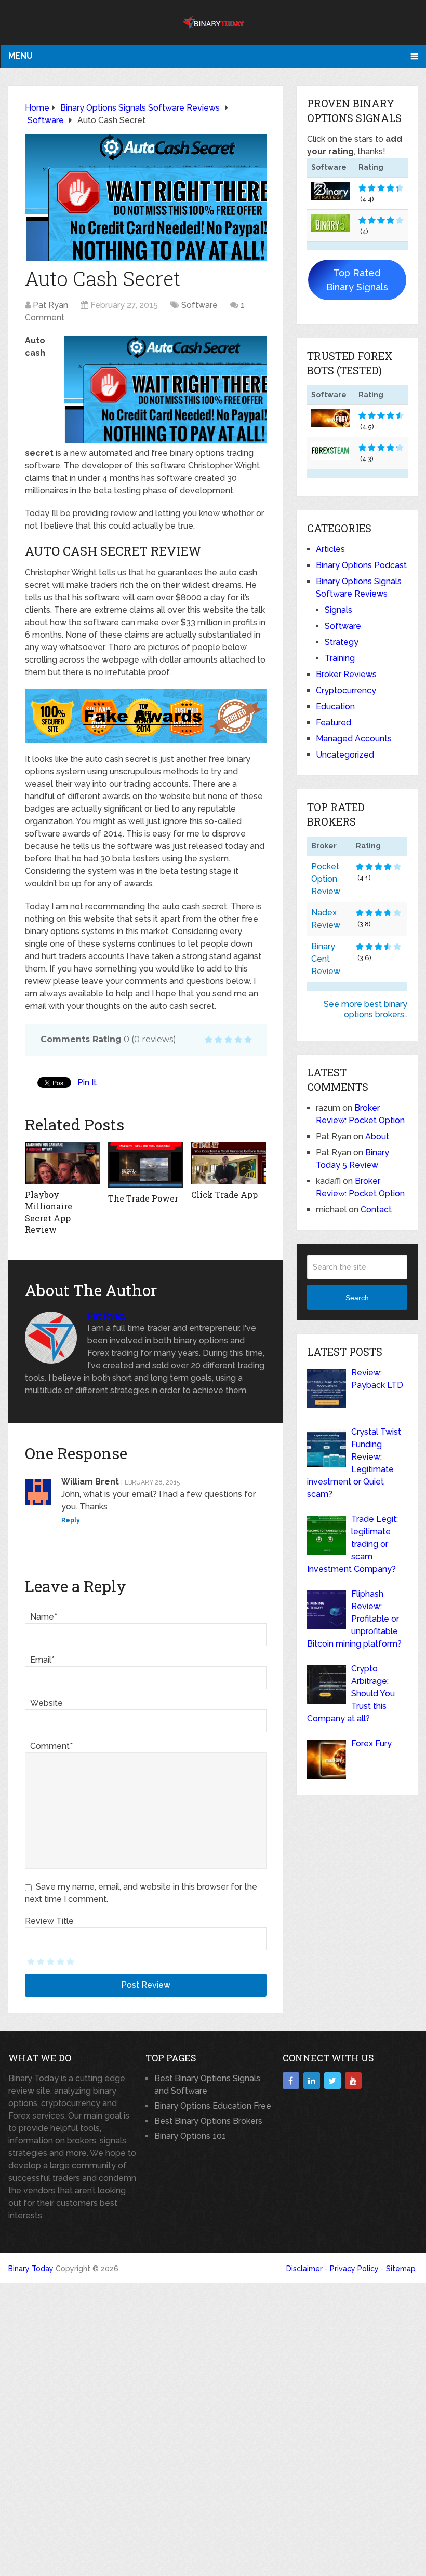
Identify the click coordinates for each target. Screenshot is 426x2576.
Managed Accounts (354, 739)
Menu (21, 56)
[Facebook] (291, 2081)
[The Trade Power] (145, 1165)
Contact (376, 1210)
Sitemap (401, 2269)
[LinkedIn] (312, 2081)
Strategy (342, 642)
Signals (338, 610)
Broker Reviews (346, 674)
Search (357, 1298)
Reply (71, 1520)
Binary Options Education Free (213, 2106)
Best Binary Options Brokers (208, 2121)
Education (335, 706)
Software (199, 305)
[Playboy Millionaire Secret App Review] (62, 1163)
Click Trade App (224, 1195)
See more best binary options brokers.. (365, 1009)
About (377, 1136)
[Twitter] (332, 2081)
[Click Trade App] (229, 1163)
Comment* (51, 1746)
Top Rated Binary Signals (357, 280)
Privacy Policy (354, 2269)
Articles (330, 549)
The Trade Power (143, 1198)
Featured (334, 723)
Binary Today (31, 2269)
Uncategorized (345, 755)
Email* (42, 1660)
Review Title (49, 1921)
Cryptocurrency (346, 690)
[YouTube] (353, 2081)
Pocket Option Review (326, 879)
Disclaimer (304, 2269)
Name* (44, 1617)
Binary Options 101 (190, 2136)
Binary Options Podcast (361, 565)
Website (46, 1703)
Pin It (87, 1082)
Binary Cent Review (326, 959)
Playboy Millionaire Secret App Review (49, 1212)
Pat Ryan (50, 305)
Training (340, 658)
